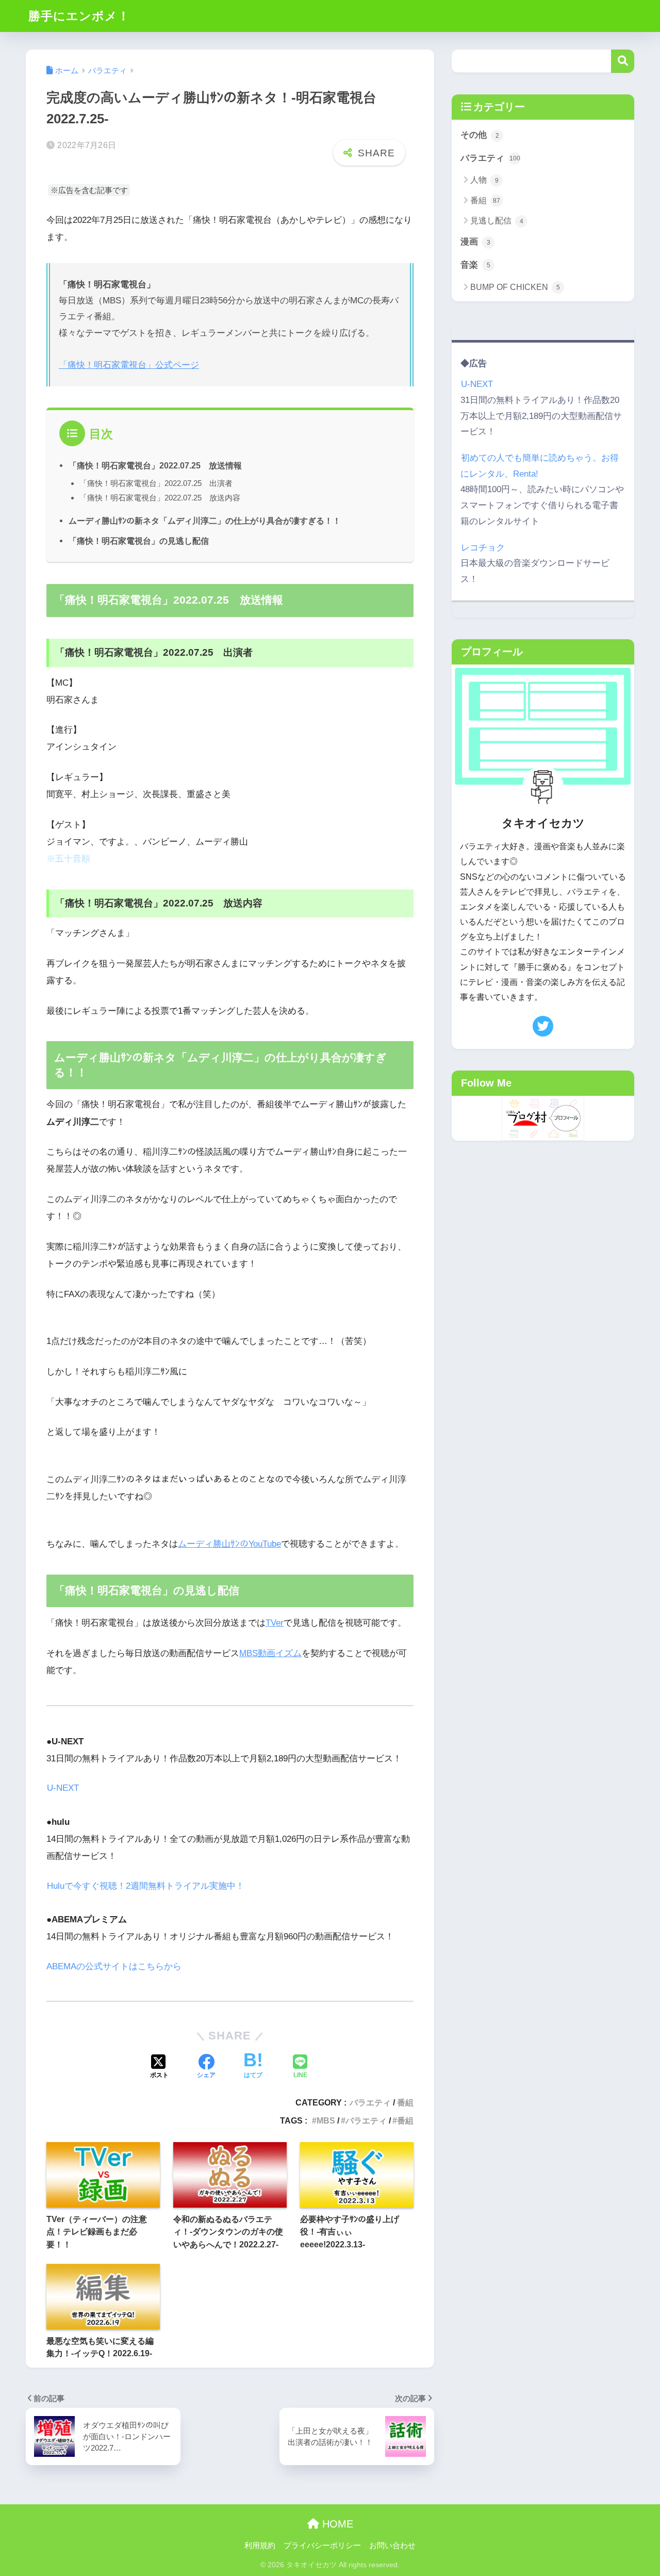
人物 (484, 180)
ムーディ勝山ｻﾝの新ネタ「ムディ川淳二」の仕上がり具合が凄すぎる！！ (205, 521)
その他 (480, 135)
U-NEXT (63, 1788)
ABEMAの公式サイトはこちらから (114, 1966)
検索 (623, 61)
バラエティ (370, 2102)
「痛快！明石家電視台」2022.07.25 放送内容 (160, 498)
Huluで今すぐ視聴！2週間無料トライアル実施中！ (146, 1886)
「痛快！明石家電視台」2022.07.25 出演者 (156, 483)
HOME (336, 2524)
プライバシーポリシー (322, 2546)
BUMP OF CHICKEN (515, 287)
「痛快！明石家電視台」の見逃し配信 (139, 541)
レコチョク (483, 548)
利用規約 (260, 2546)
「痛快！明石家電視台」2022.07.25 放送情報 (155, 465)
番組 (405, 2102)
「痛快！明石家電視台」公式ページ (129, 365)
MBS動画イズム (270, 1653)
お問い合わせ (392, 2546)
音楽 (475, 265)
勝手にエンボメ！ (79, 16)
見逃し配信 (497, 221)
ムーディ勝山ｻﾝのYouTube (229, 1544)
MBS (326, 2120)
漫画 (475, 242)
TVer (275, 1623)
